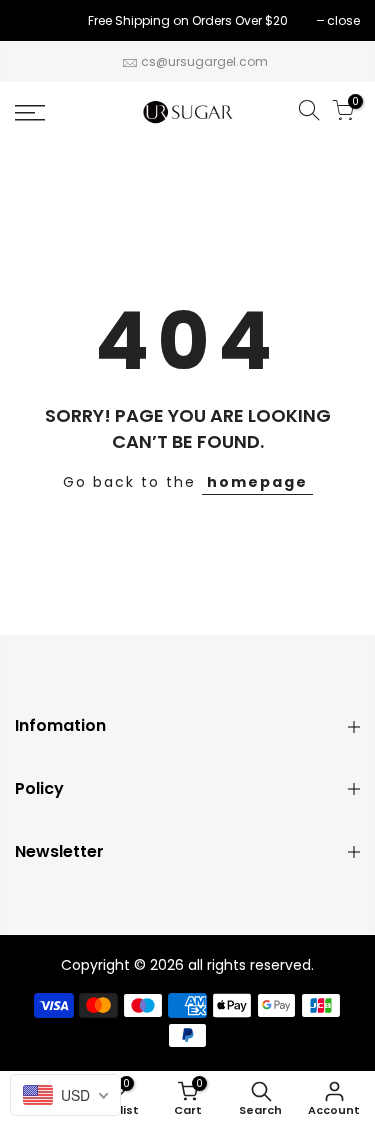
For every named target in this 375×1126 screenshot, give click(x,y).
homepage (257, 482)
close (41, 20)
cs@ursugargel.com (204, 61)
